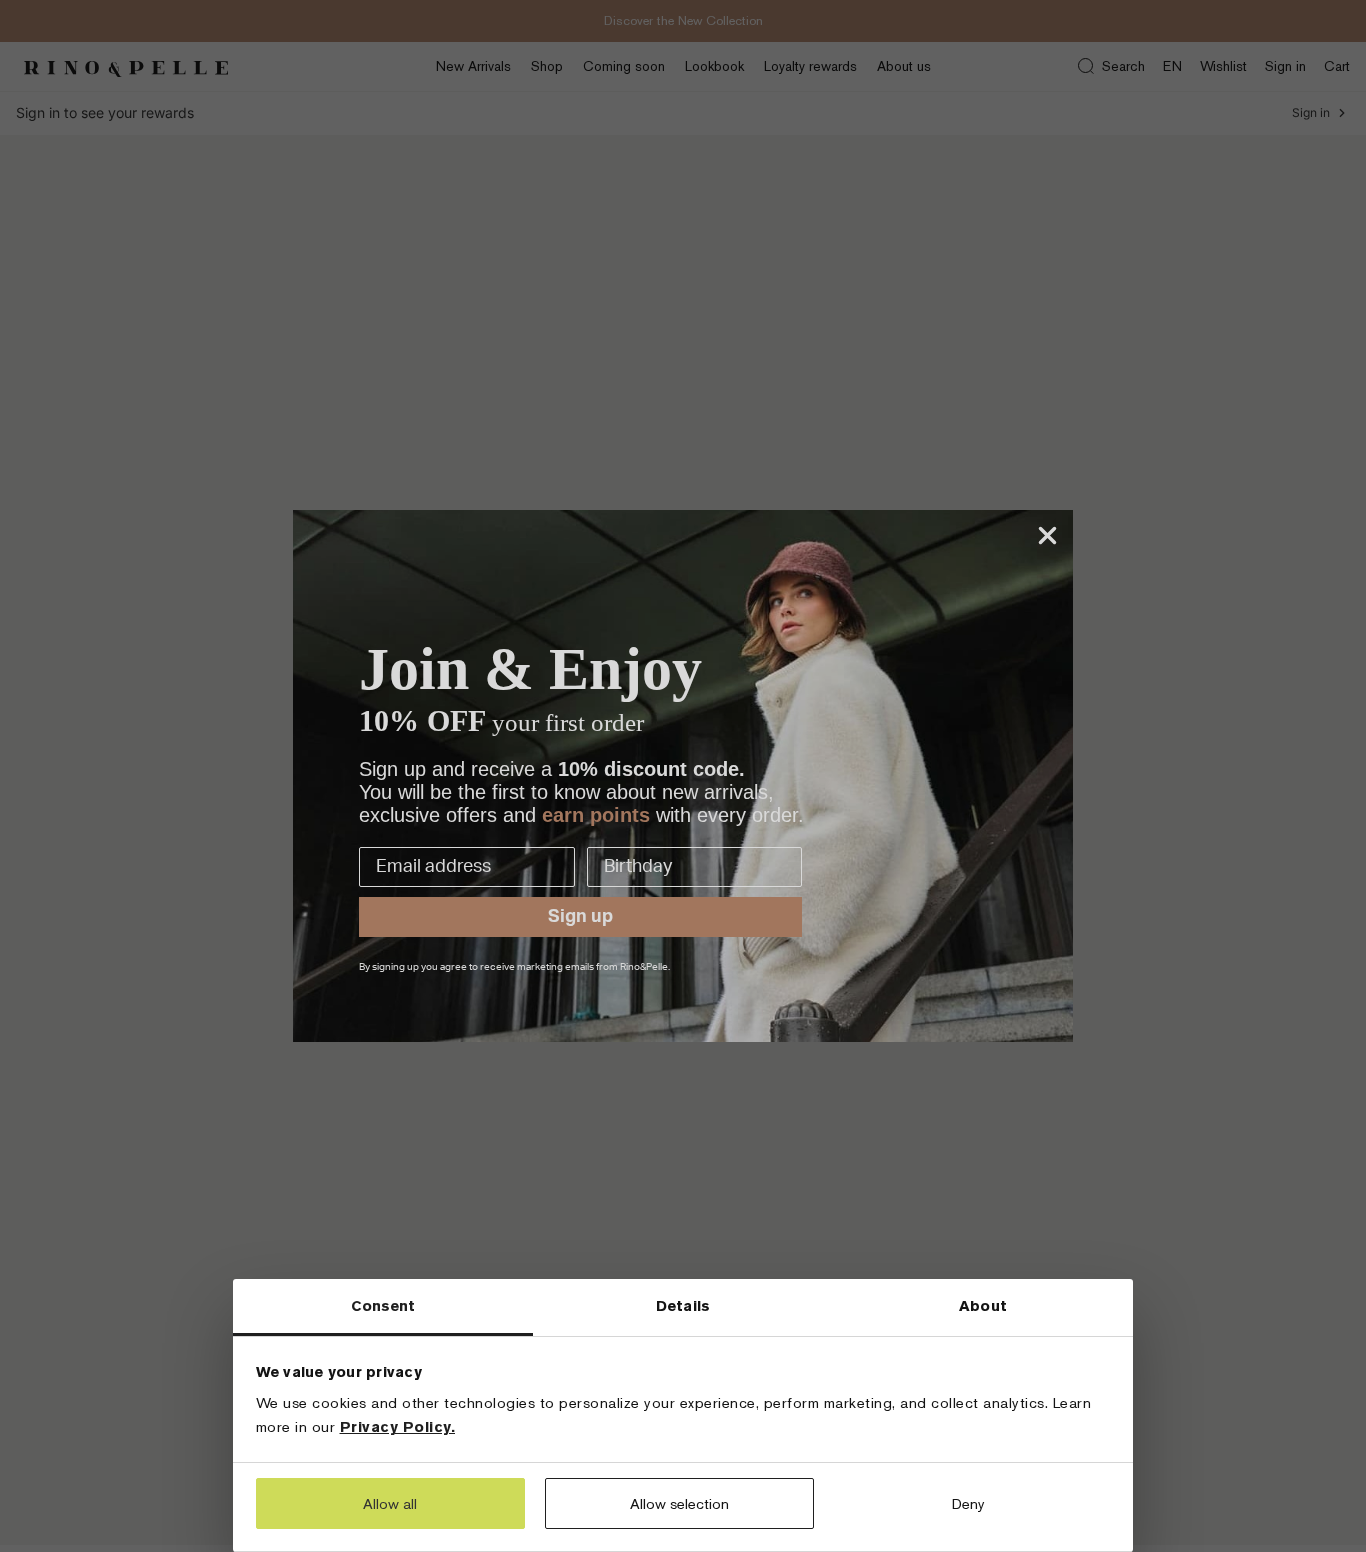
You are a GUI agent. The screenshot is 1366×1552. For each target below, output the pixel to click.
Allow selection (679, 1503)
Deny (968, 1503)
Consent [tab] (383, 1305)
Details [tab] (683, 1305)
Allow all (390, 1503)
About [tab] (983, 1305)
